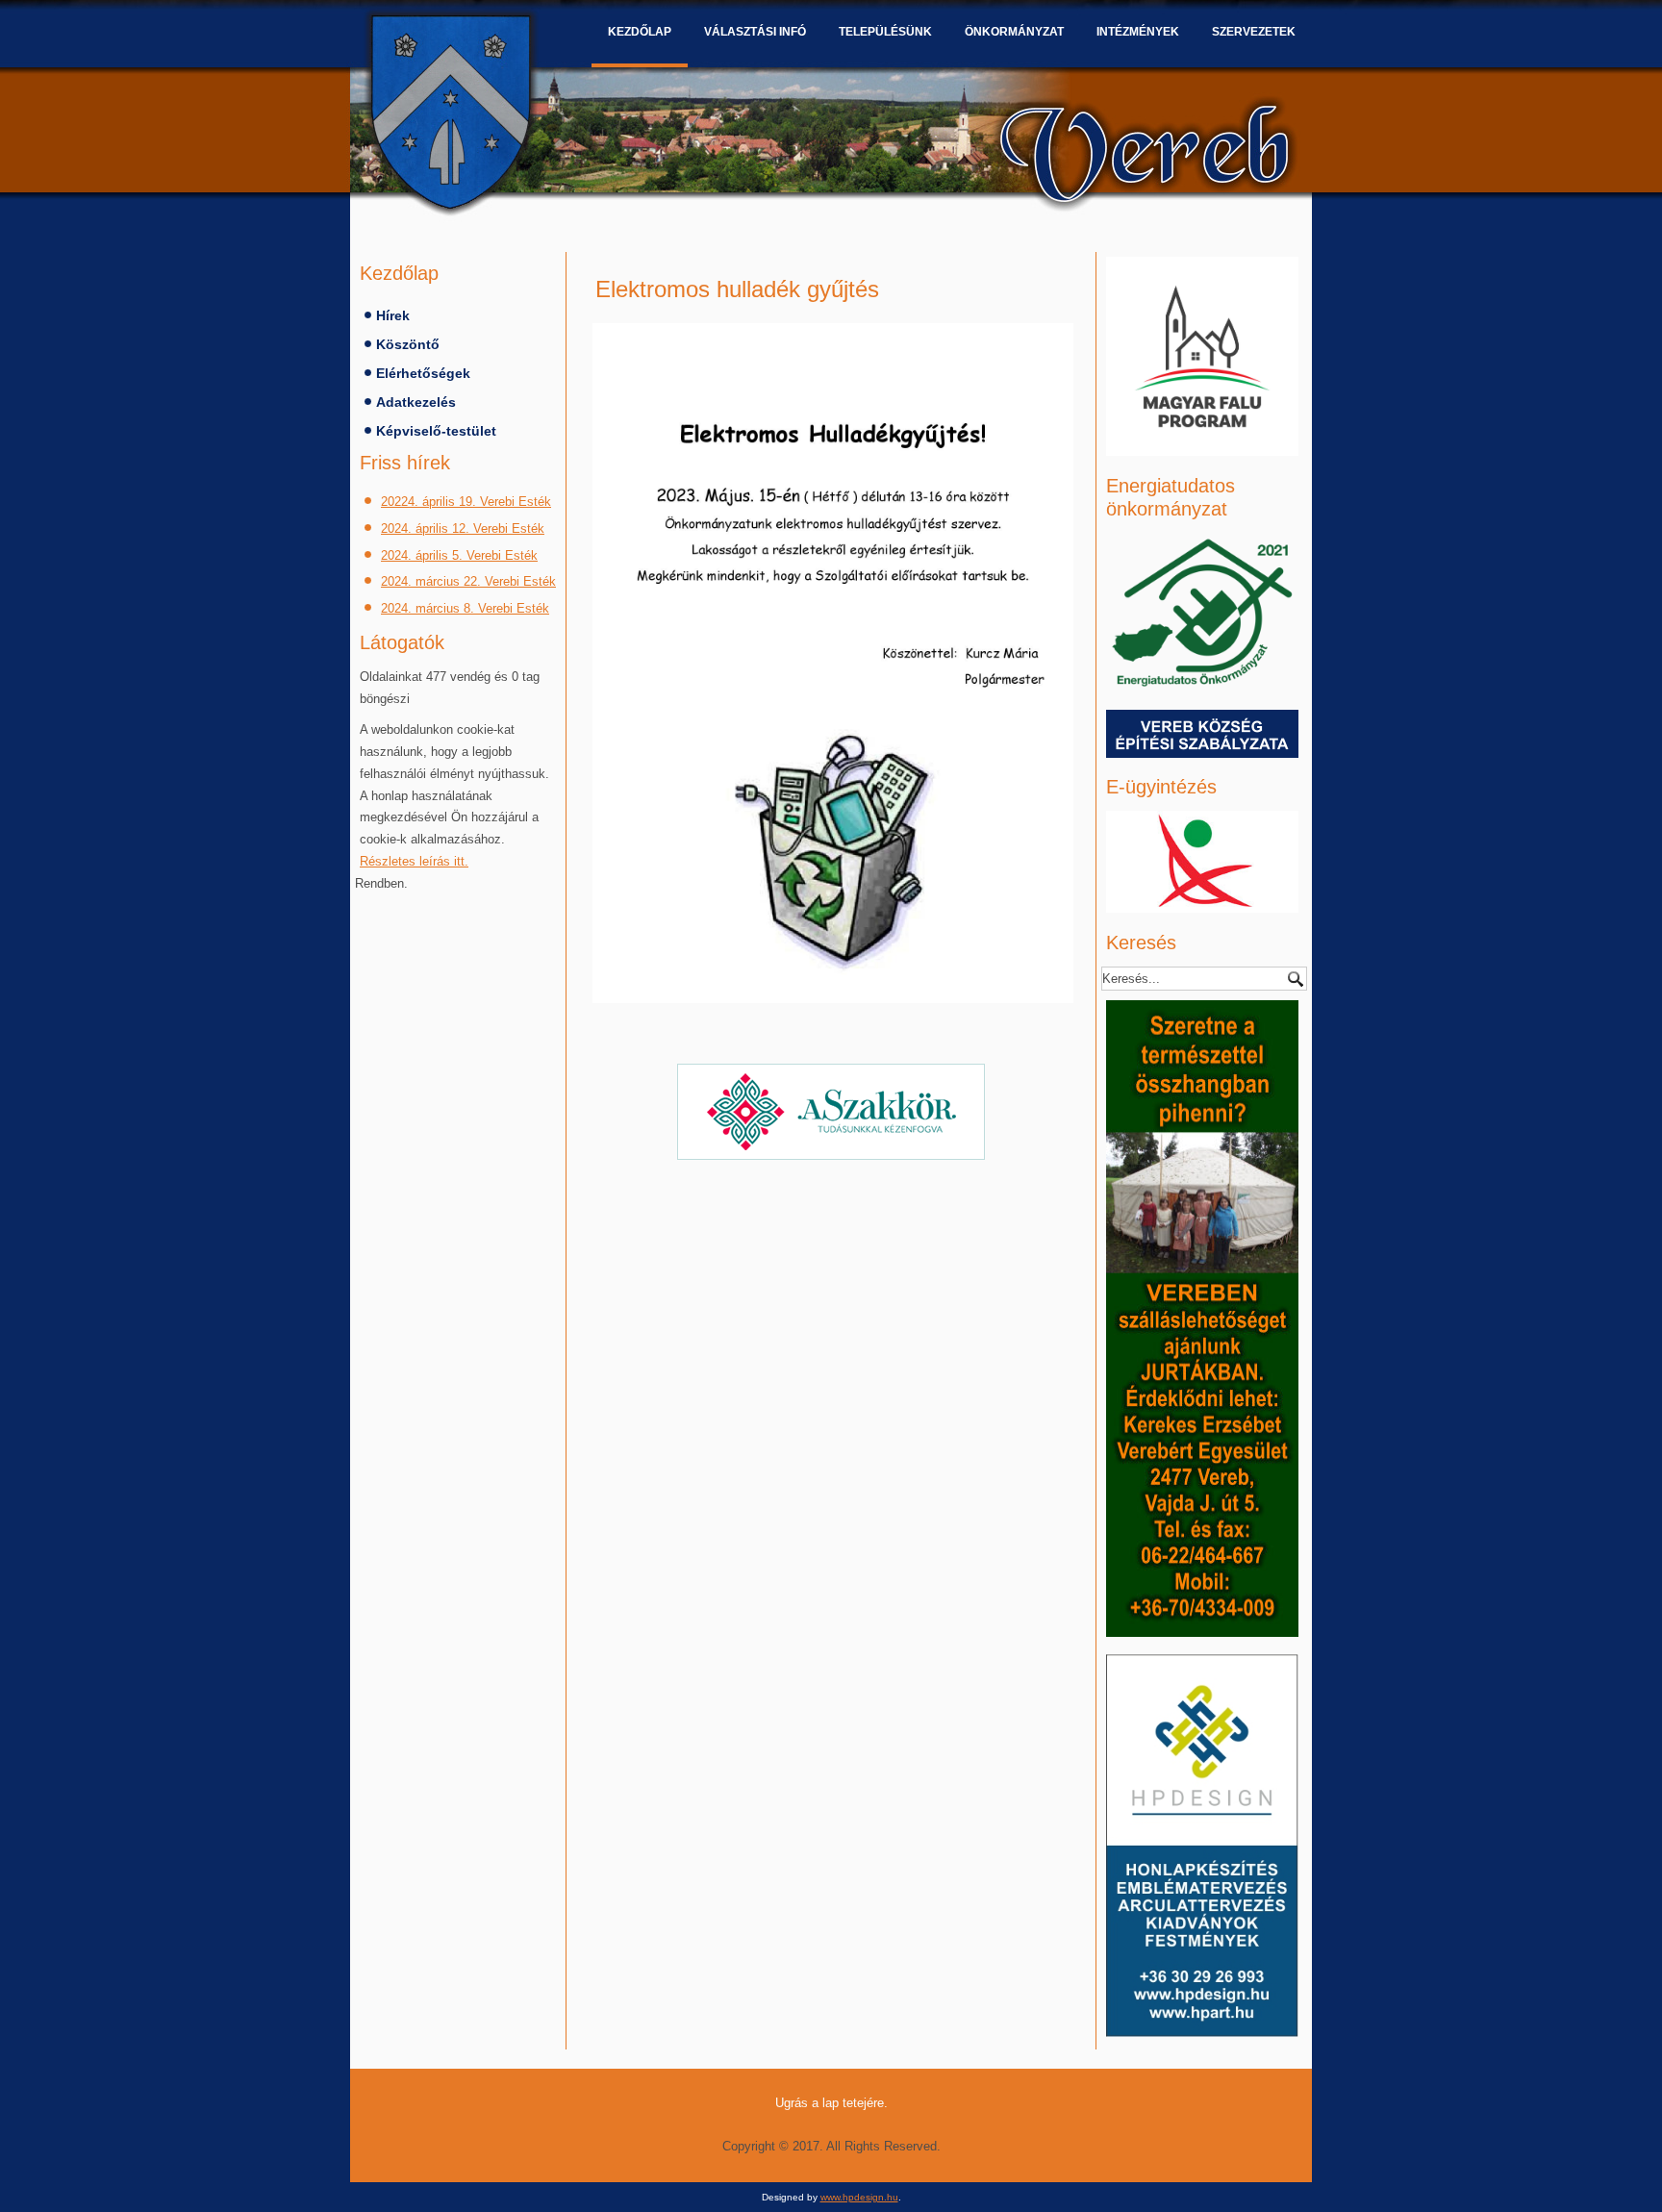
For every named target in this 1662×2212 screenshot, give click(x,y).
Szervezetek (1254, 32)
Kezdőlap (640, 32)
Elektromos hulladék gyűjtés (737, 289)
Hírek (393, 315)
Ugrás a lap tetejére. (831, 2103)
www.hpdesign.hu (859, 2197)
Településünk (885, 32)
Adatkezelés (416, 402)
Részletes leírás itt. (414, 861)
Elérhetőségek (423, 373)
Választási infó (755, 32)
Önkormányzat (1014, 32)
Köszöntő (408, 344)
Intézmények (1138, 32)
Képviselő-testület (436, 431)
